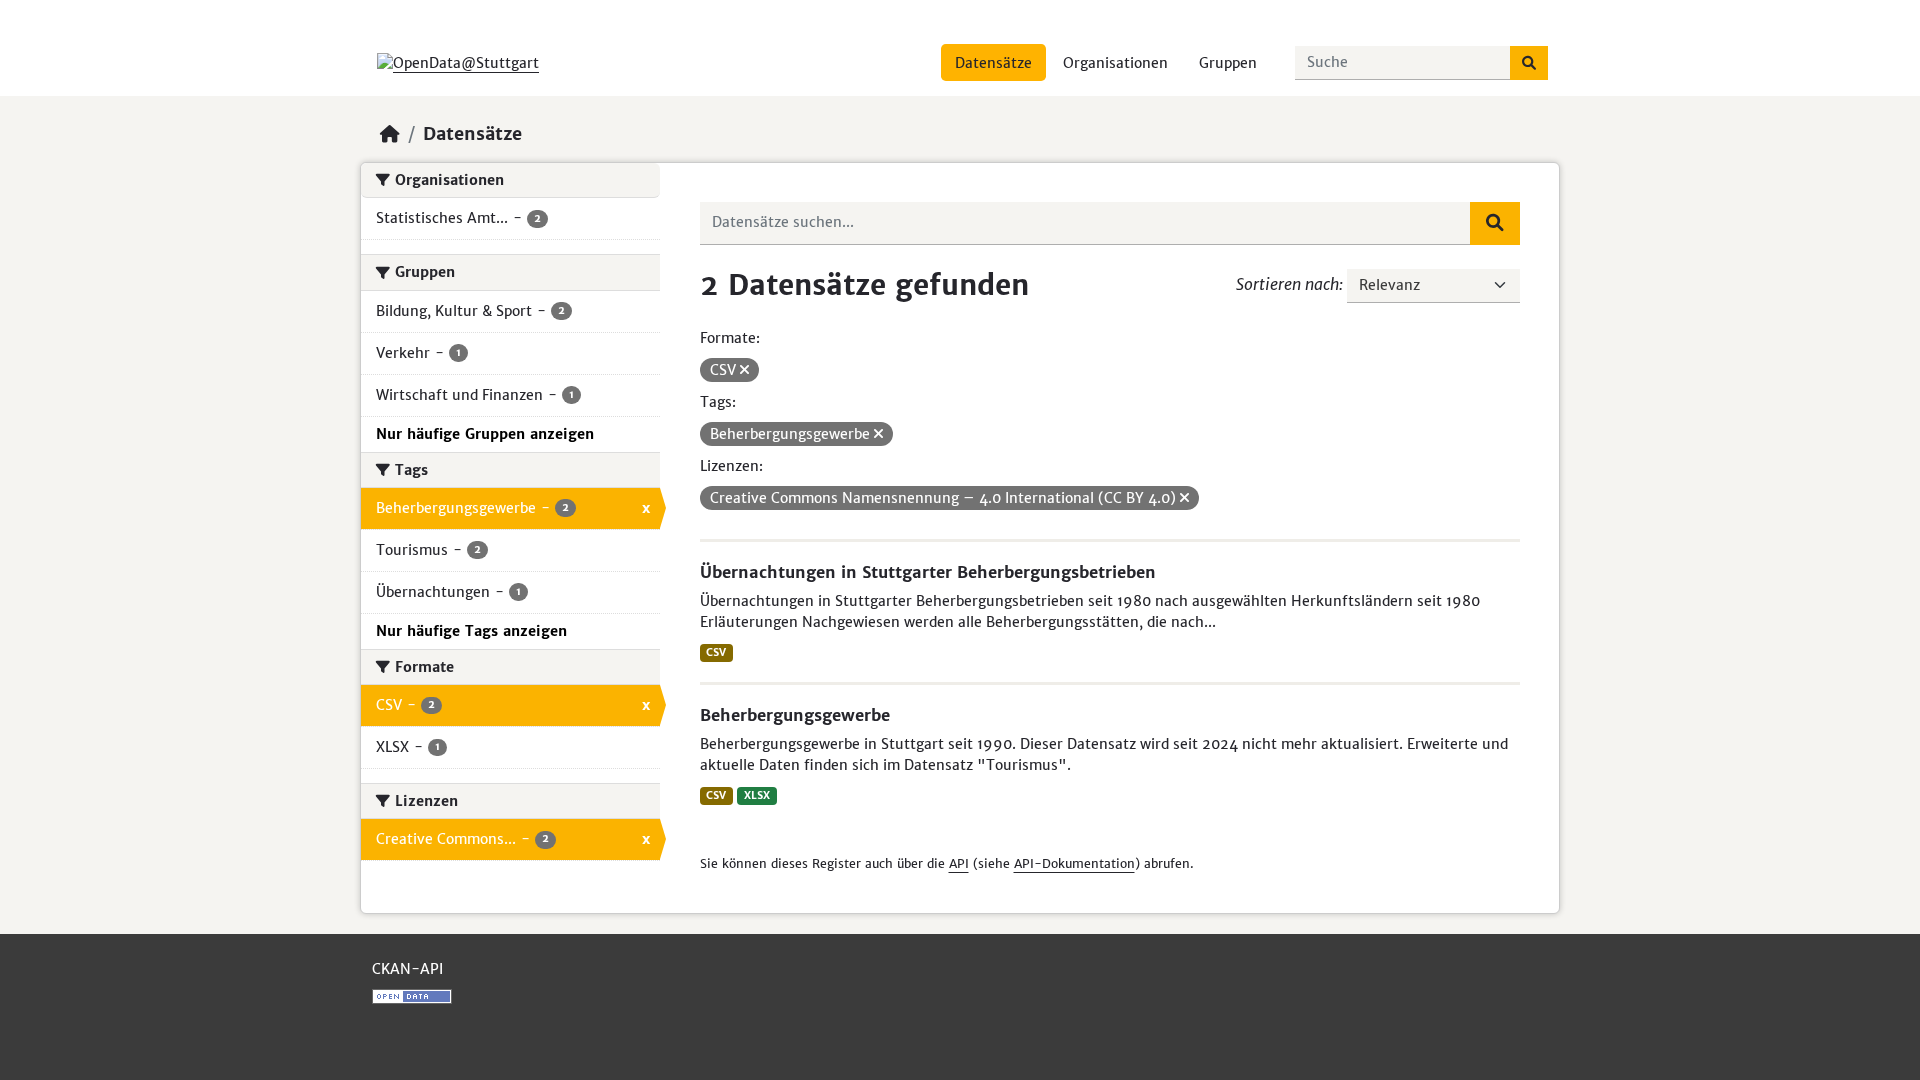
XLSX (757, 795)
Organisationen (1115, 63)
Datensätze (993, 63)
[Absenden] (1529, 63)
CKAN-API (407, 969)
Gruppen (1228, 63)
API (959, 863)
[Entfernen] (744, 370)
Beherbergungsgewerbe (795, 715)
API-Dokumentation (1074, 863)
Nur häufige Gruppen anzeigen (485, 434)
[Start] (390, 134)
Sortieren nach (1287, 284)
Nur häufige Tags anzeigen (471, 631)
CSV (716, 652)
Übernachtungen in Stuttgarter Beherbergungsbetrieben (928, 572)
